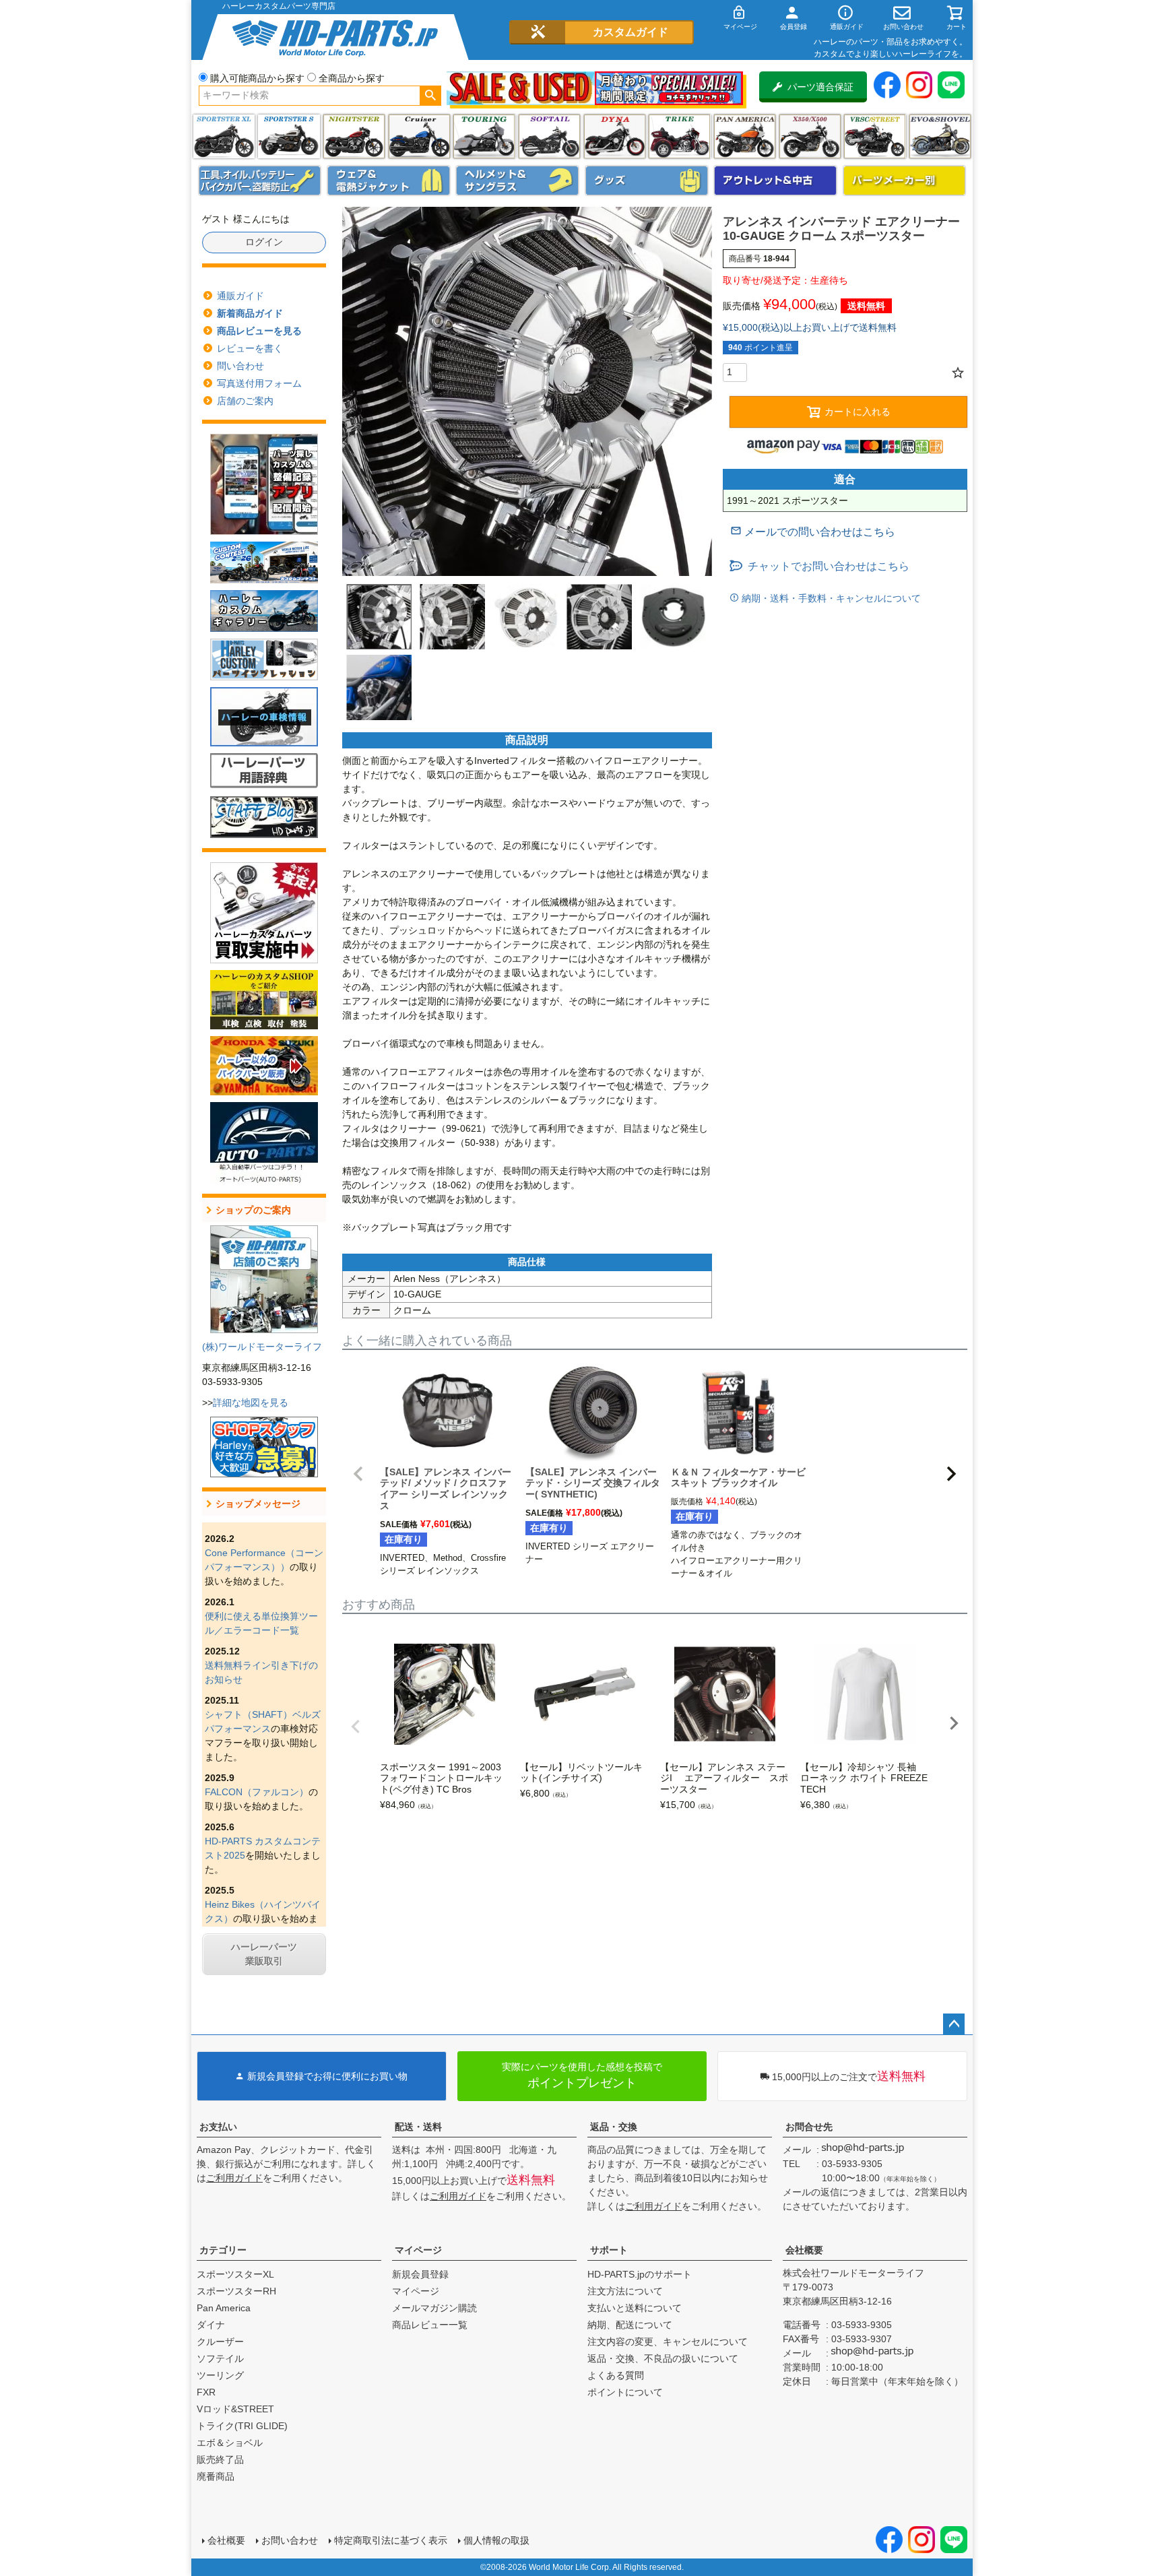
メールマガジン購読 (434, 2308)
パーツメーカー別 (905, 181)
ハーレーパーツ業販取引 (264, 1954)
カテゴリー (223, 2250)
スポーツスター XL (224, 136)
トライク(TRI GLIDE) (679, 136)
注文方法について (625, 2291)
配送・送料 (418, 2127)
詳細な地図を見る (251, 1403)
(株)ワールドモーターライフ (262, 1347)
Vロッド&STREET (235, 2409)
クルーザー (220, 2342)
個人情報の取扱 (496, 2540)
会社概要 (804, 2250)
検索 (430, 96)
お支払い (218, 2127)
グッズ (647, 181)
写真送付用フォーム (259, 383)
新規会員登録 (420, 2274)
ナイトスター (354, 136)
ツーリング (484, 136)
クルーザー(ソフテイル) (419, 136)
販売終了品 (220, 2459)
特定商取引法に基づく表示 (391, 2540)
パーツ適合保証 (820, 87)
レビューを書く (250, 348)
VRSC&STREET (875, 136)
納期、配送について (630, 2325)
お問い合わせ (290, 2540)
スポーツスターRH (236, 2291)
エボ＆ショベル (230, 2443)
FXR (206, 2392)
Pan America (745, 136)
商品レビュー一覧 (430, 2325)
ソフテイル (549, 136)
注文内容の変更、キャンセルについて (668, 2342)
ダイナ (615, 136)
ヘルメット (517, 181)
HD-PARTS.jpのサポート (640, 2274)
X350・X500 (810, 136)
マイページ (418, 2250)
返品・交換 (614, 2127)
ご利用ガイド (234, 2178)
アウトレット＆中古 (775, 181)
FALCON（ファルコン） (257, 1792)
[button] (358, 1474)
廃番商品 (216, 2476)
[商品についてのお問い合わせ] (813, 532)
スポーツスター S (289, 136)
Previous (356, 1727)
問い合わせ (240, 366)
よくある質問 (616, 2375)
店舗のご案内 (245, 401)
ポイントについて (625, 2392)
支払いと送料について (635, 2308)
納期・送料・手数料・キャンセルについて (830, 598)
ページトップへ (954, 2024)
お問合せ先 (809, 2127)
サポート (609, 2250)
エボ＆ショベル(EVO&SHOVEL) (940, 136)
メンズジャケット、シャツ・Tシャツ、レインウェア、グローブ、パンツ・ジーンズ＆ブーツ (389, 181)
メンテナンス (260, 181)
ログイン (264, 242)
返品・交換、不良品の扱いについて (663, 2358)
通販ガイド (240, 296)
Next (954, 1723)
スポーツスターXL (235, 2274)
